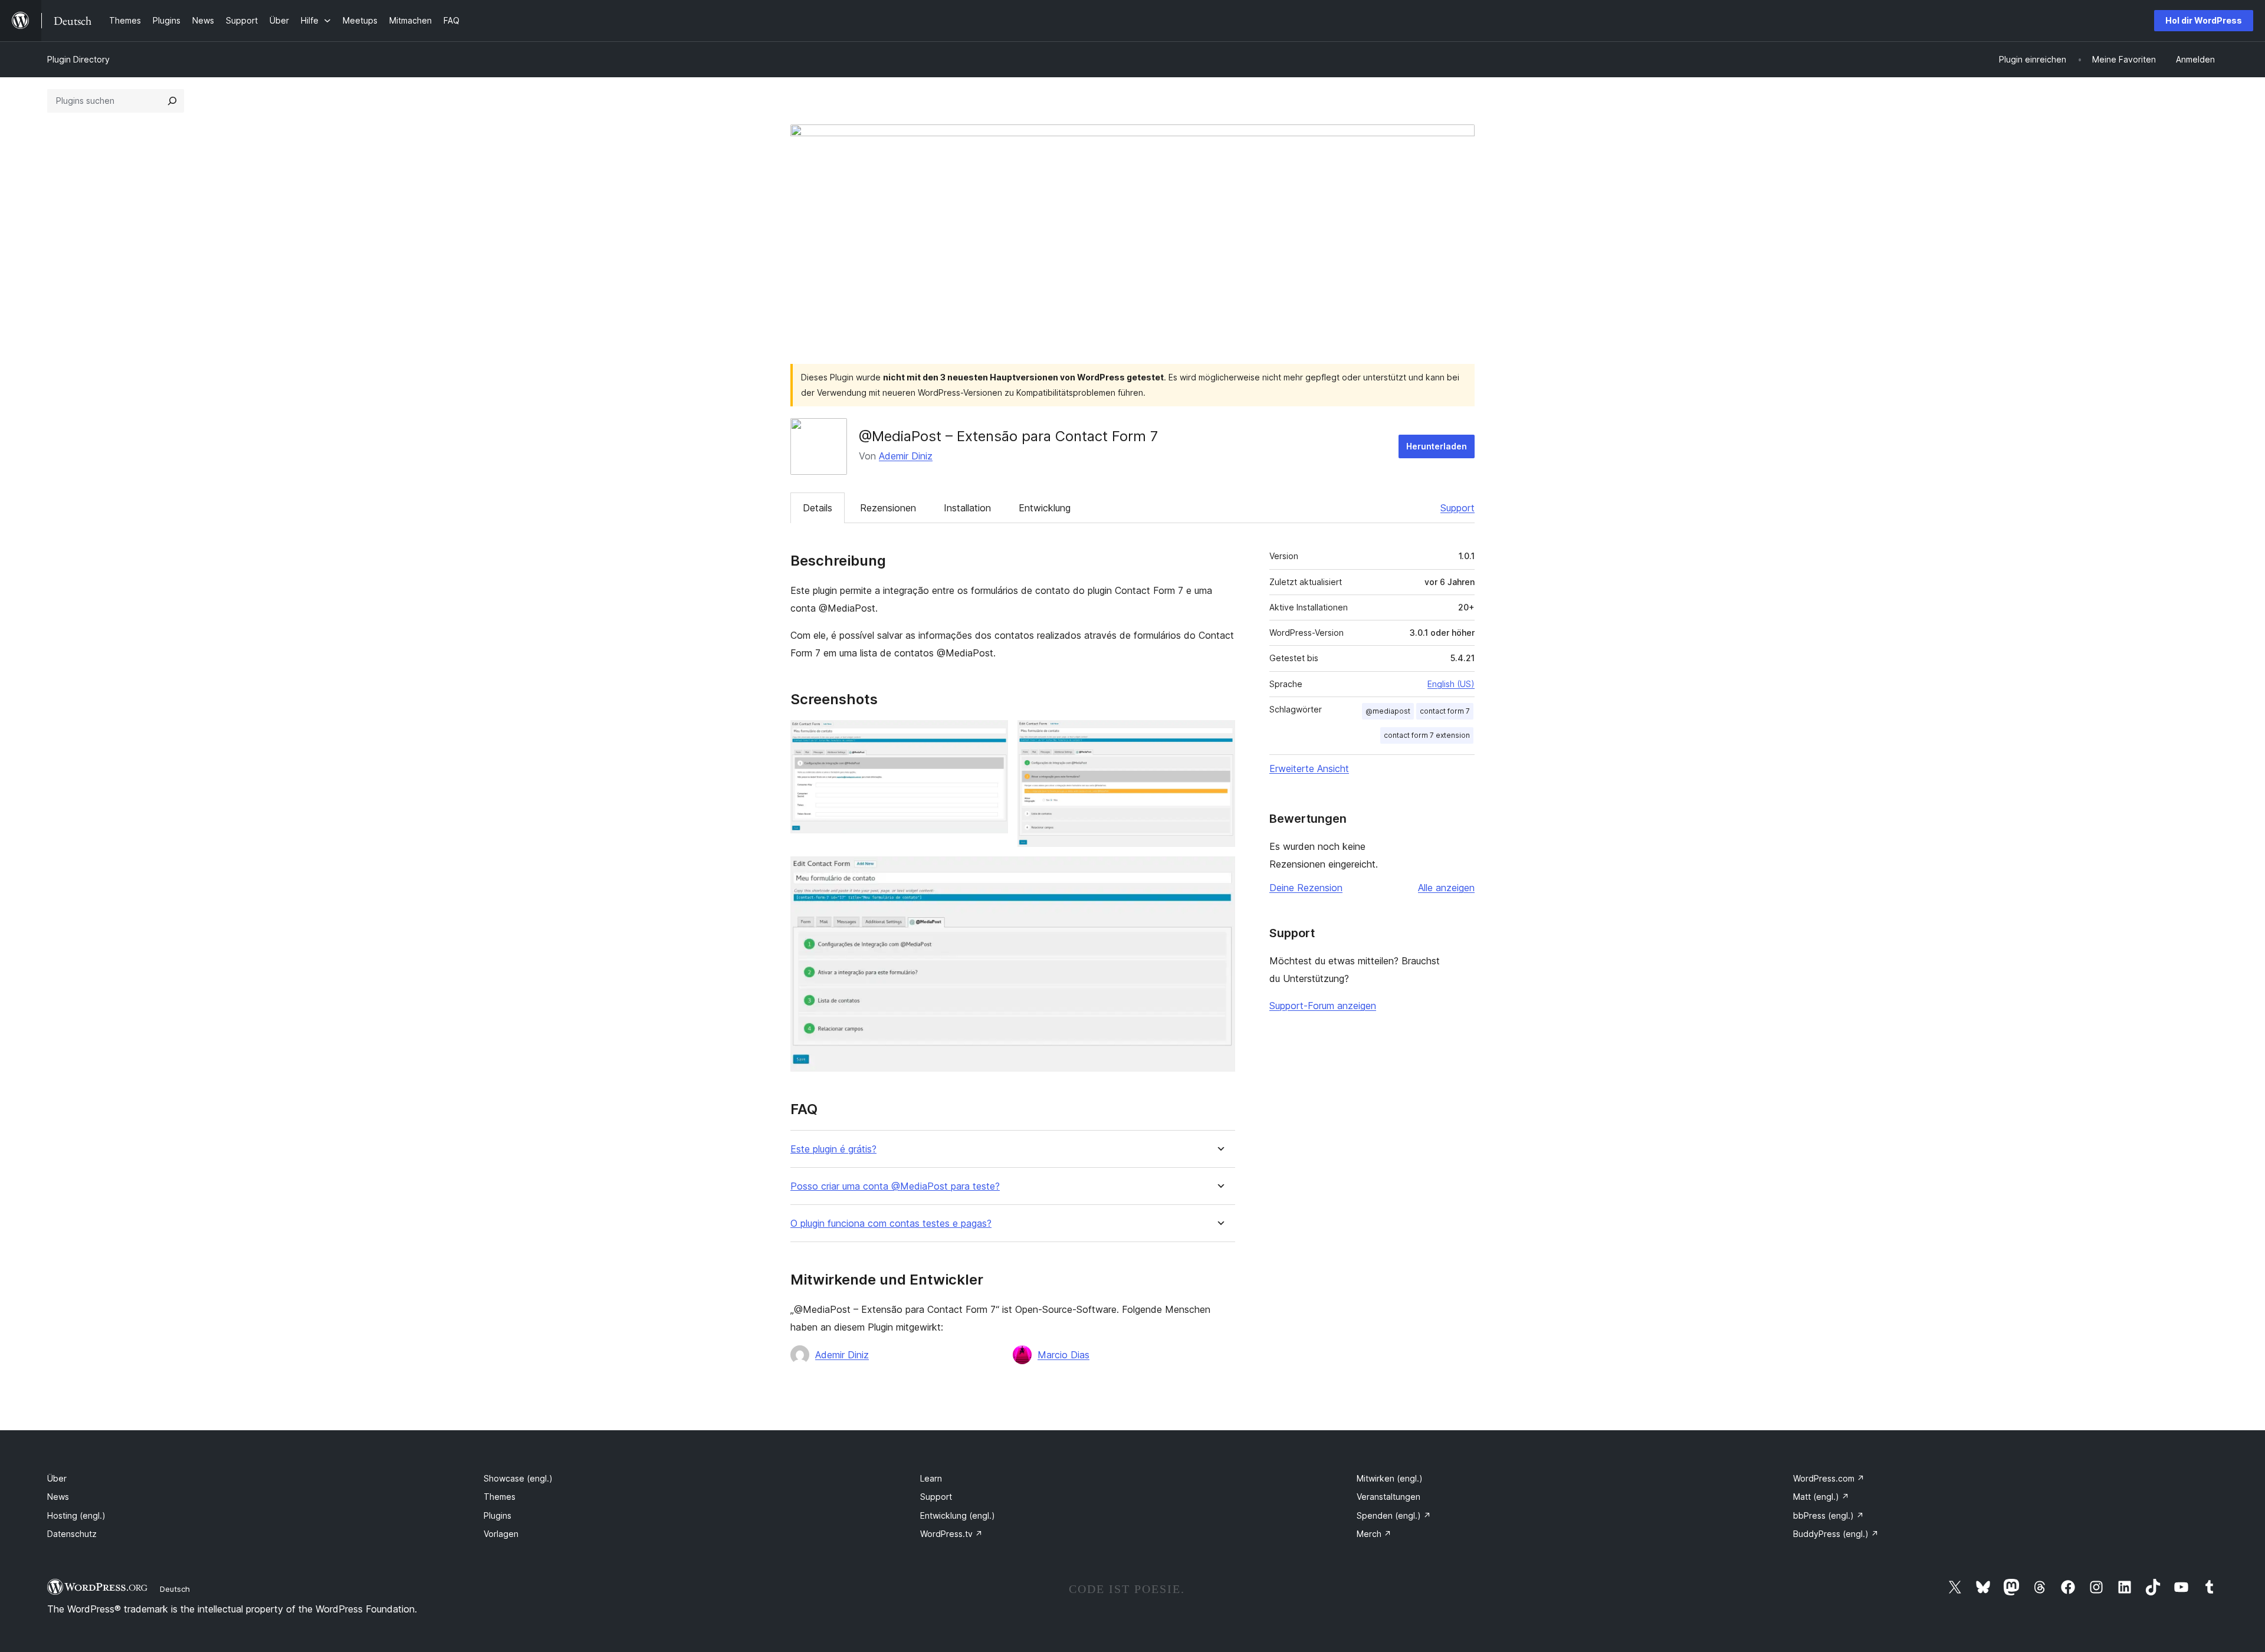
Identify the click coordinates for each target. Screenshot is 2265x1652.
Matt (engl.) (1821, 1497)
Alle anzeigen (1446, 888)
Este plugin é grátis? (833, 1149)
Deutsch (175, 1589)
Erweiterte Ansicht (1309, 768)
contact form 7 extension (1427, 735)
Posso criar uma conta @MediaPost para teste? (895, 1186)
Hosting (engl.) (76, 1515)
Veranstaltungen (1388, 1497)
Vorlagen (501, 1534)
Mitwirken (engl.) (1390, 1478)
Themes (500, 1497)
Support (1458, 508)
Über (57, 1478)
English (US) (1451, 684)
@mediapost (1388, 711)
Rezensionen (888, 508)
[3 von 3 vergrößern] (1219, 872)
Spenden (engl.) (1394, 1515)
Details (818, 508)
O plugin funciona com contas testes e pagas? (891, 1224)
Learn (931, 1478)
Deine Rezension (1306, 888)
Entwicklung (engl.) (958, 1515)
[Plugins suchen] (172, 101)
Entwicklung (1045, 508)
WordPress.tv (951, 1534)
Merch (1374, 1534)
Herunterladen (1437, 446)
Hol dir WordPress (2204, 20)
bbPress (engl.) (1829, 1515)
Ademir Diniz (906, 456)
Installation (967, 508)
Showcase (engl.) (518, 1478)
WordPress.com (1829, 1478)
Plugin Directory (78, 59)
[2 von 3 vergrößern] (1219, 736)
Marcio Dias (1063, 1355)
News (58, 1497)
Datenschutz (72, 1534)
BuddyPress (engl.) (1836, 1534)
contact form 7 (1445, 711)
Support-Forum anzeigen (1323, 1006)
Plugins (498, 1515)
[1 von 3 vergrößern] (992, 736)
